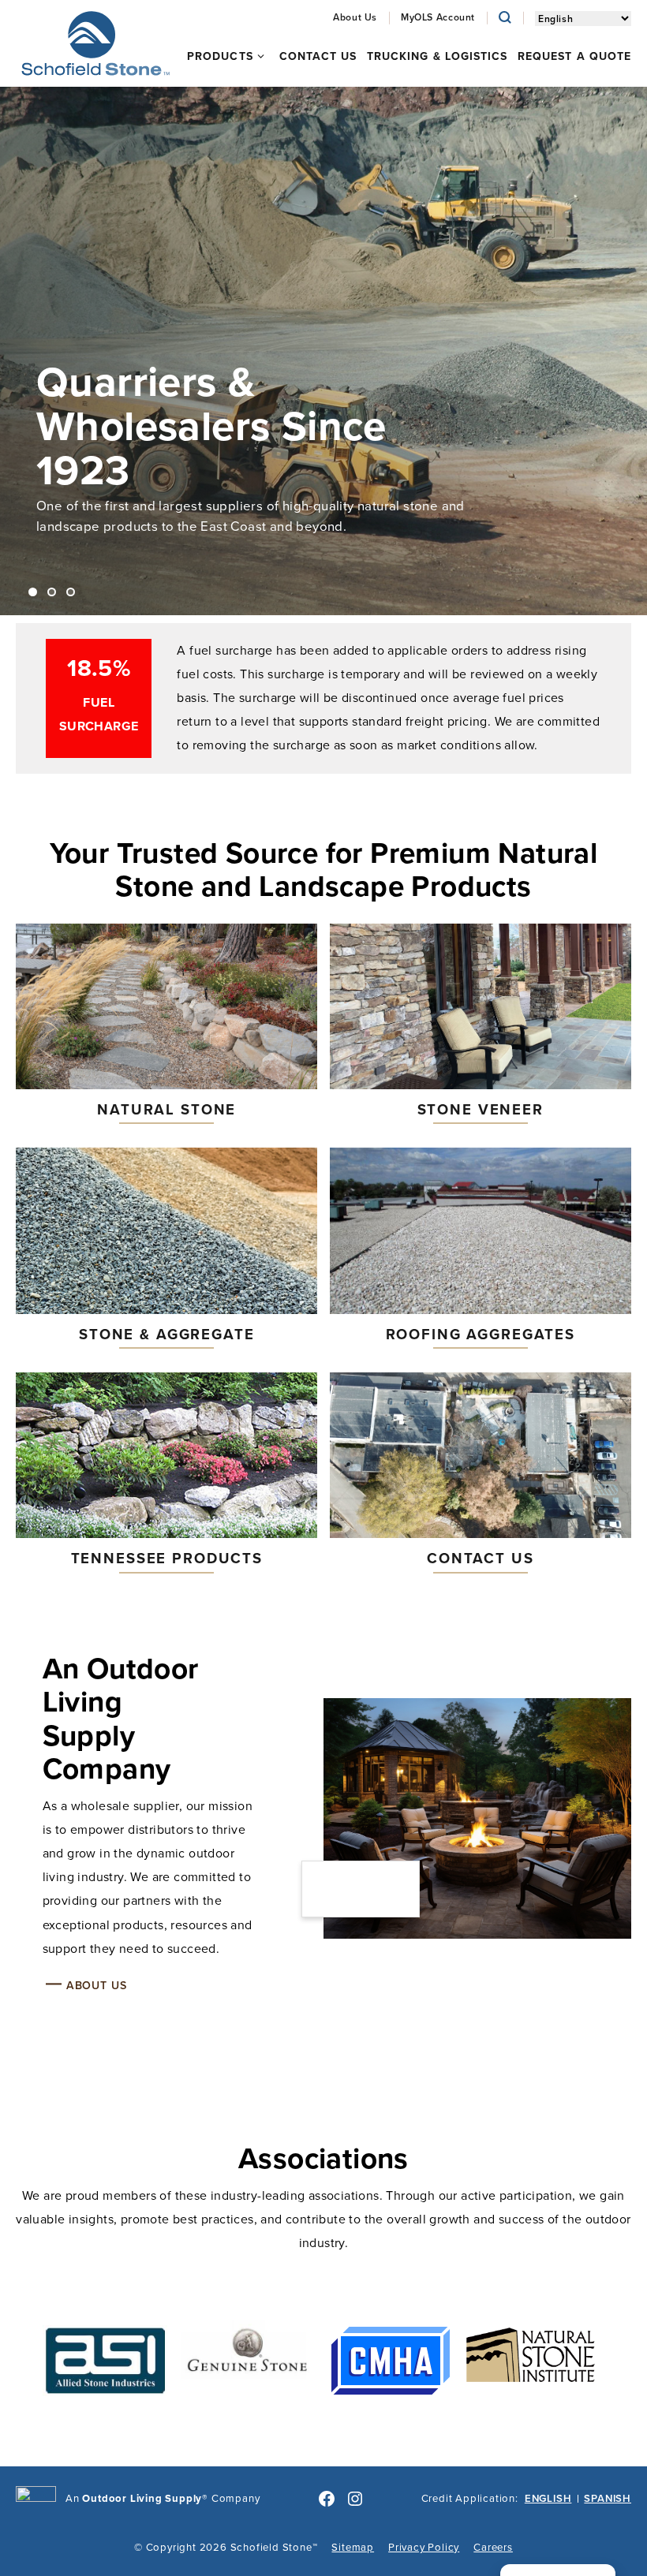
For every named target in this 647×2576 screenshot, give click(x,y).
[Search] (505, 17)
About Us (97, 1985)
